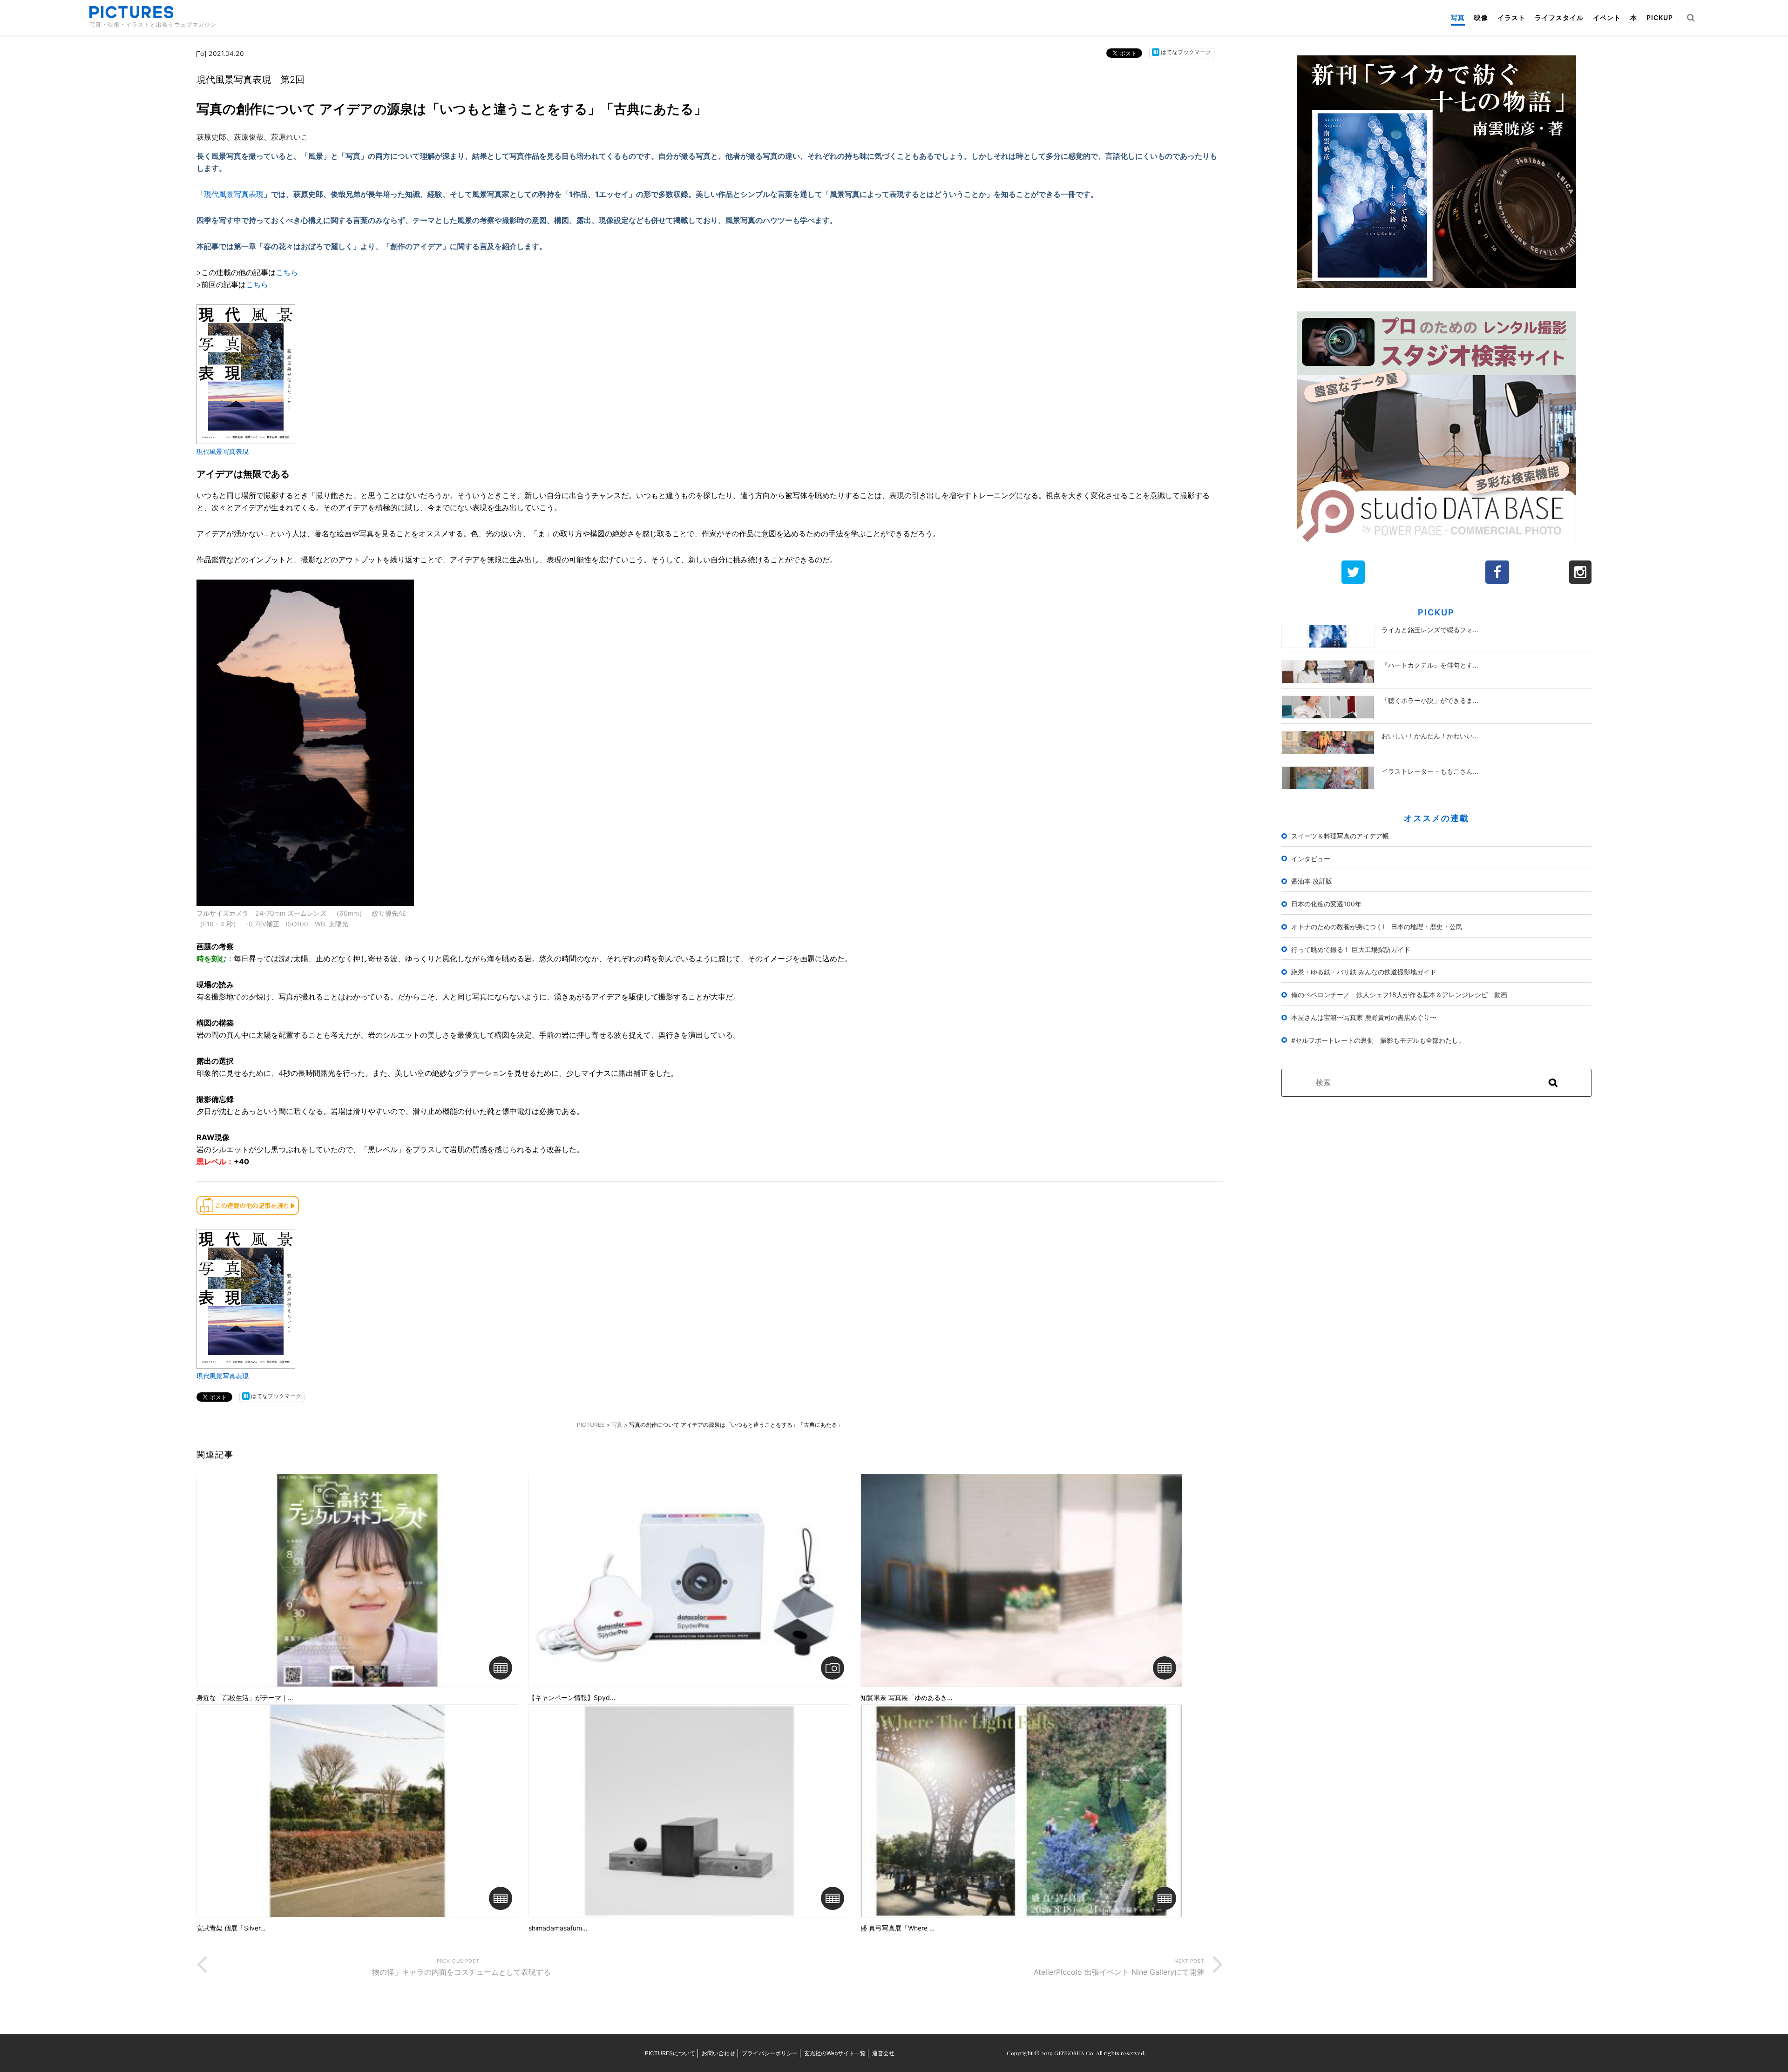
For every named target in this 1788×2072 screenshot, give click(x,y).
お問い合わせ (718, 2053)
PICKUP (1660, 17)
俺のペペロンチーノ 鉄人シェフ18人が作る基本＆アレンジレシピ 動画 (1399, 995)
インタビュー (1311, 859)
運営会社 (883, 2053)
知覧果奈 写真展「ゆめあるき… (907, 1698)
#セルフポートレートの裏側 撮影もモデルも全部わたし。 (1378, 1040)
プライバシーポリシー (770, 2053)
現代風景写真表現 (234, 194)
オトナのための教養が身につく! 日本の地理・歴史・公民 (1377, 927)
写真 (1458, 17)
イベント (1607, 17)
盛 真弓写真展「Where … (898, 1928)
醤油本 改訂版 (1312, 881)
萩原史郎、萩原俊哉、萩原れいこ (252, 137)
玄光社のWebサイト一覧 (835, 2053)
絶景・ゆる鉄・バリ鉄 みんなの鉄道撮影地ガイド (1364, 972)
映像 (1481, 17)
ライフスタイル (1559, 17)
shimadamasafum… (558, 1928)
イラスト (1511, 17)
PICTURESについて (670, 2053)
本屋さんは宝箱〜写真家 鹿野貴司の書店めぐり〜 (1364, 1017)
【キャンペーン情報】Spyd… (572, 1698)
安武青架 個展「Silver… (231, 1928)
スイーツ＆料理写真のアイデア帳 (1340, 836)
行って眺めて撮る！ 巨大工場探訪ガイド (1351, 949)
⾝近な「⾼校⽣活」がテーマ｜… (245, 1698)
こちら (287, 272)
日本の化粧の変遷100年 (1326, 904)
